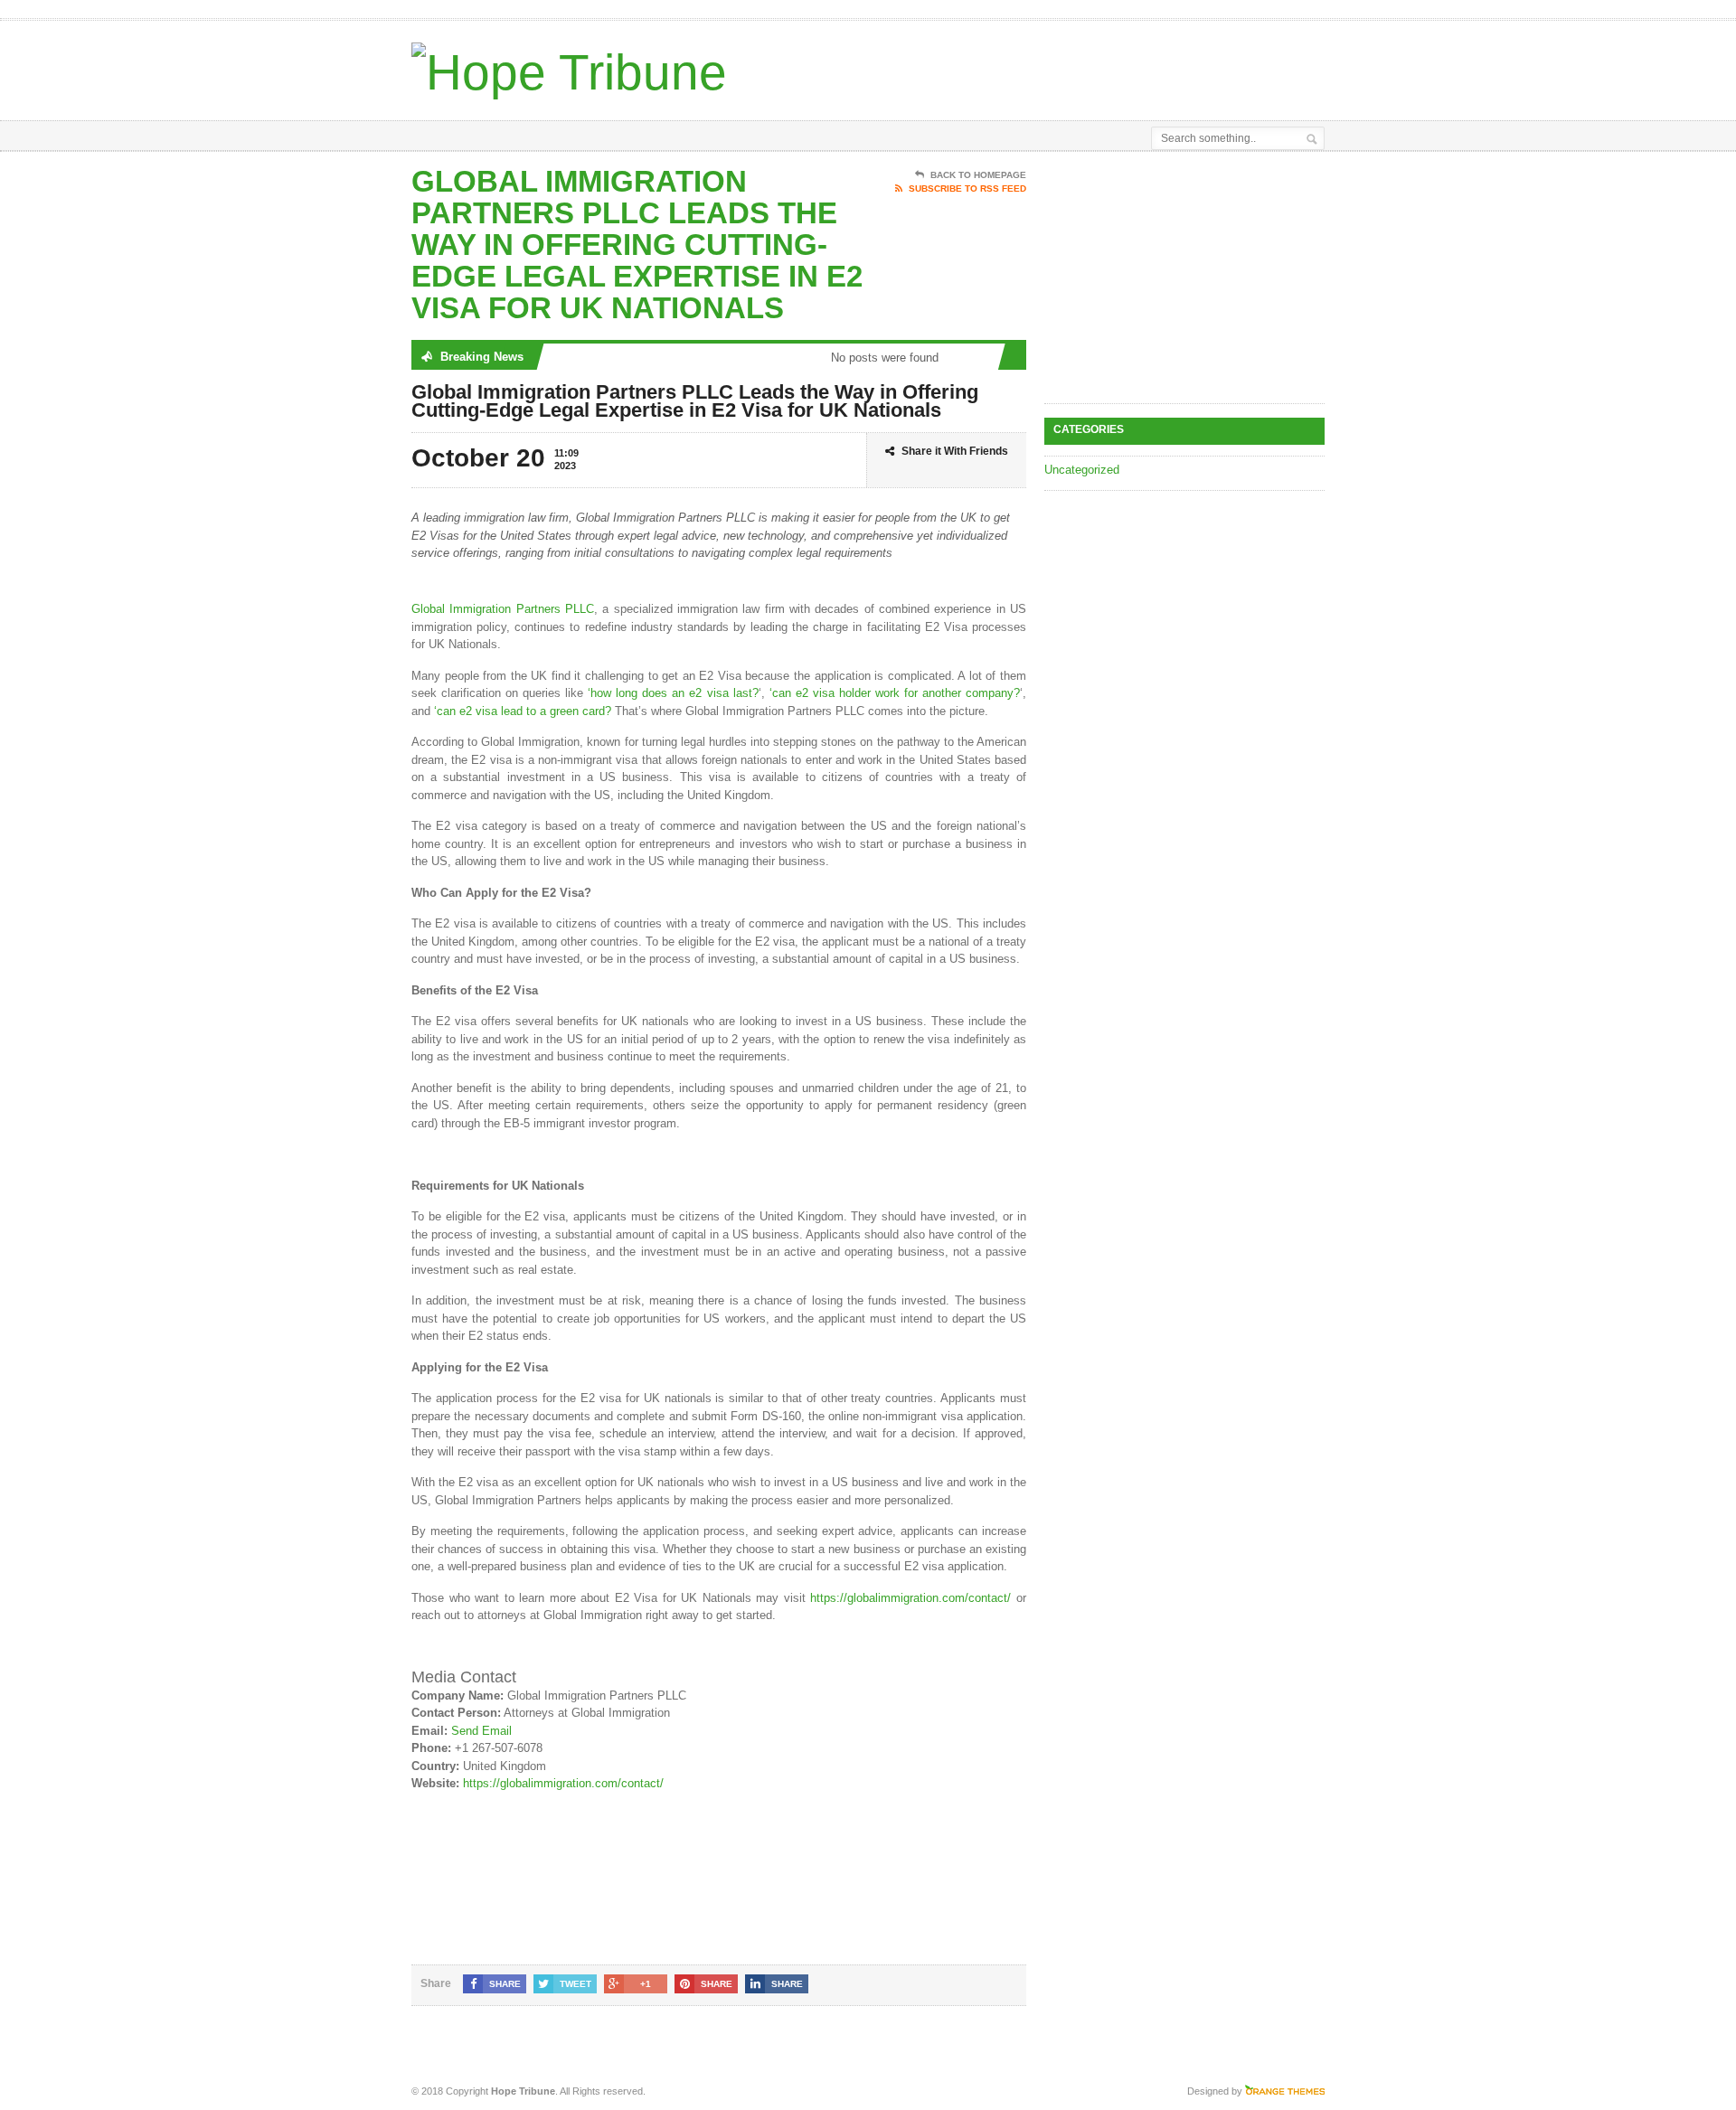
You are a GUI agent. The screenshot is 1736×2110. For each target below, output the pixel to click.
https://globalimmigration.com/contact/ (910, 1598)
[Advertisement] (1113, 66)
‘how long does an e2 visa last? (673, 693)
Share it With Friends (955, 451)
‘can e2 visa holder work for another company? (895, 693)
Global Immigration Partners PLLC (503, 609)
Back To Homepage (978, 175)
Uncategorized (1082, 470)
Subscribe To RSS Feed (967, 188)
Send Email (481, 1731)
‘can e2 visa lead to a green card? (523, 711)
